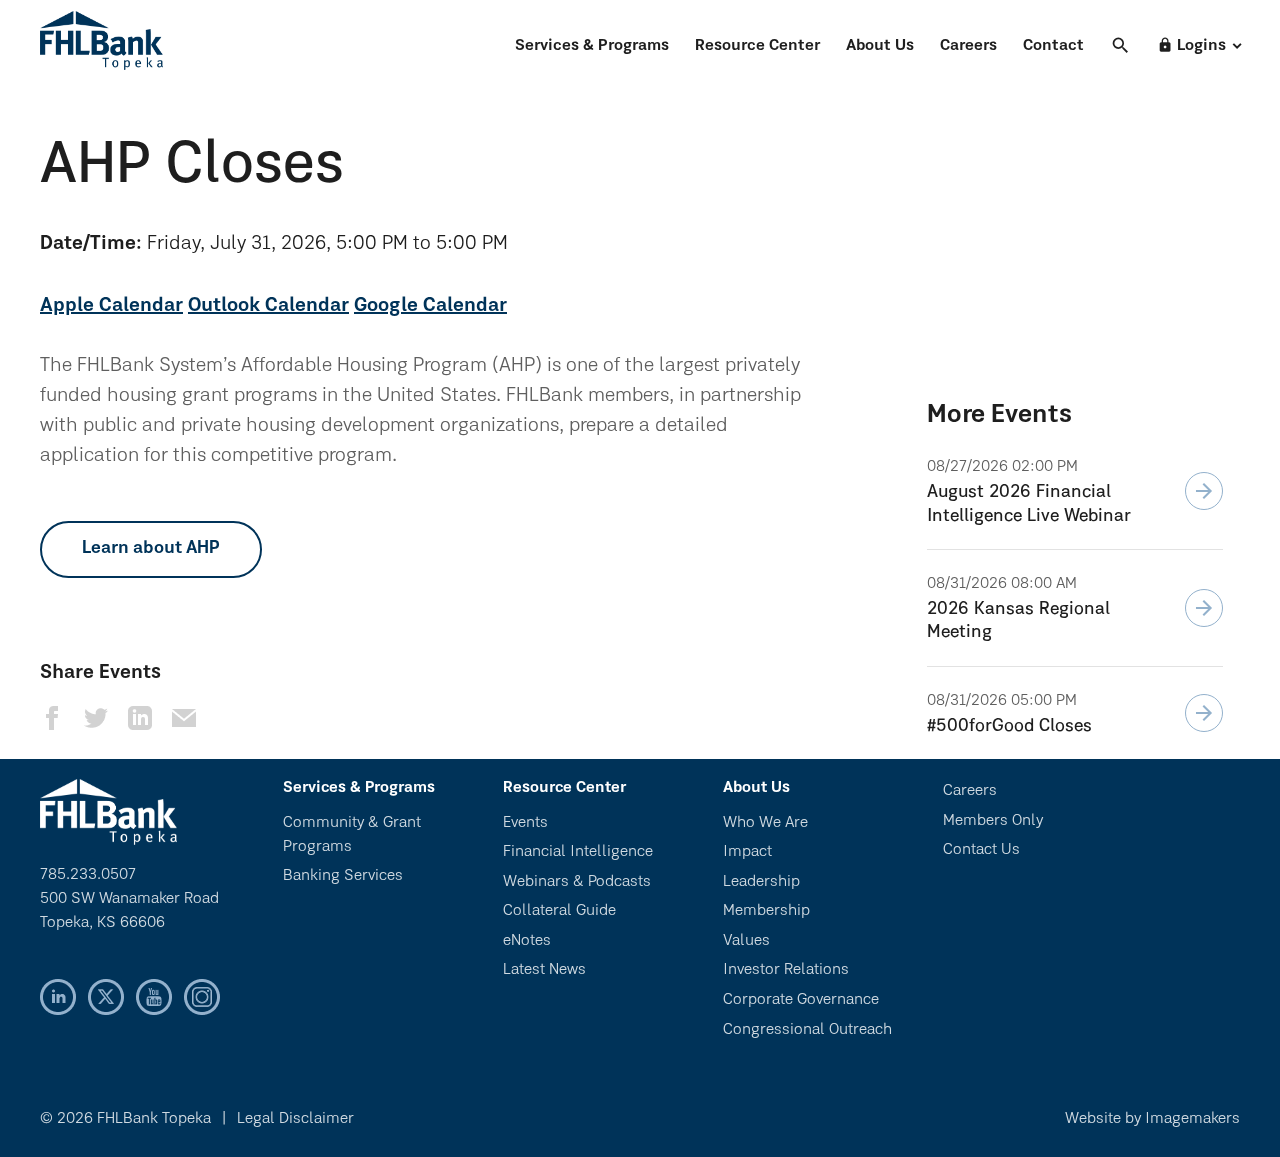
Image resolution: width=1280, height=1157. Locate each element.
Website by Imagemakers (1152, 1119)
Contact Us (981, 850)
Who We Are (765, 823)
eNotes (527, 941)
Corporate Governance (801, 1000)
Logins (1191, 45)
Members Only (993, 821)
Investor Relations (786, 970)
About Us (880, 46)
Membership (766, 911)
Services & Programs (592, 46)
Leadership (761, 882)
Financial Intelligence (578, 852)
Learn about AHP (151, 549)
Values (746, 941)
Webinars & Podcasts (577, 882)
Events (525, 823)
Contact (1053, 46)
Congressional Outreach (807, 1030)
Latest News (544, 970)
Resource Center (757, 46)
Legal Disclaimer (295, 1119)
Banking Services (343, 876)
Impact (747, 852)
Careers (968, 46)
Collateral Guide (559, 911)
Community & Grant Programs (352, 835)
